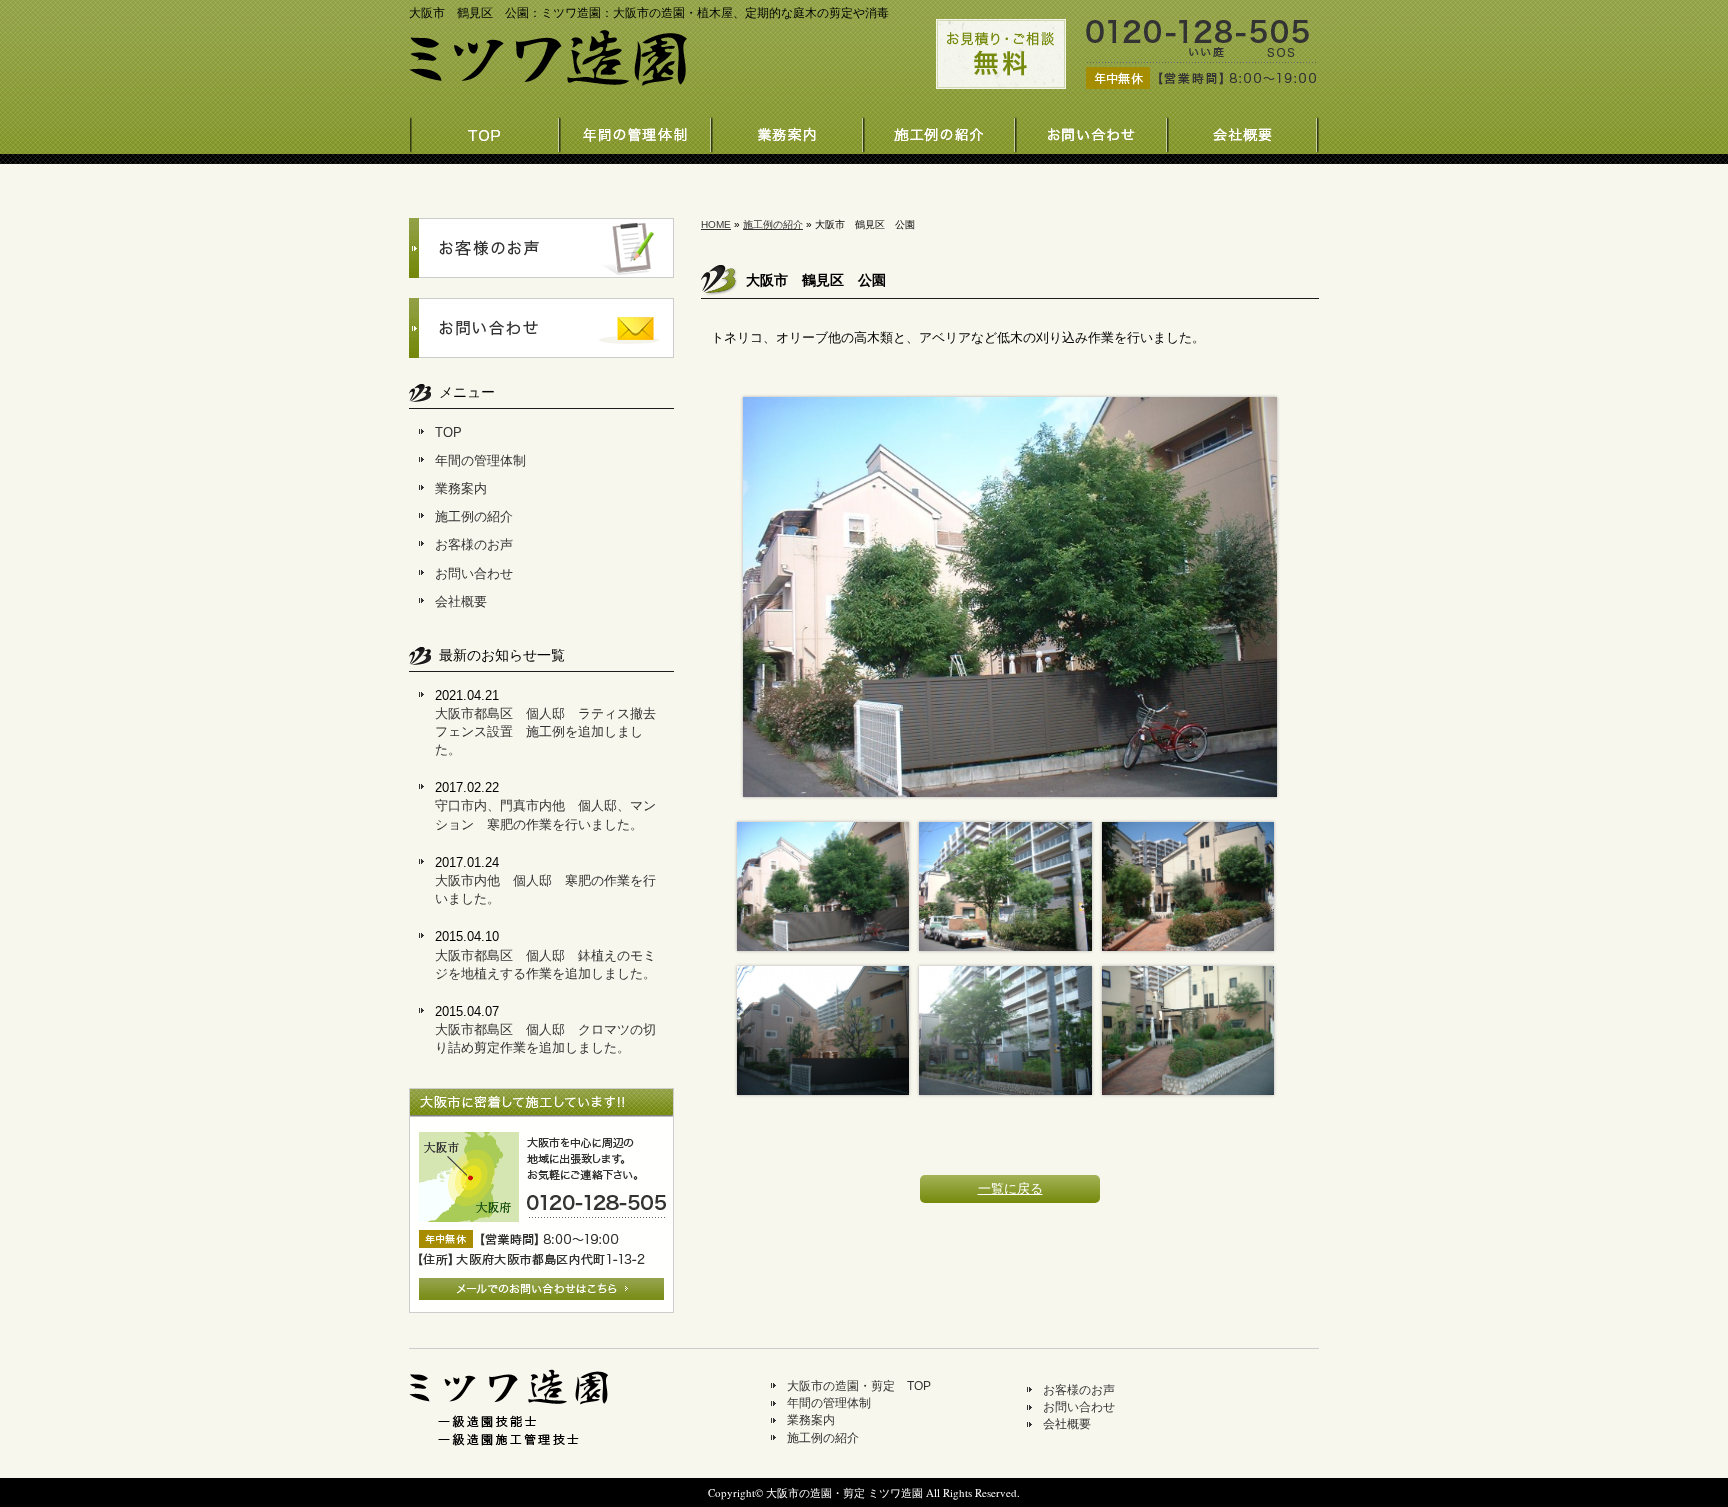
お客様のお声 (474, 544)
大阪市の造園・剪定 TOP (859, 1386)
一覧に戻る (1010, 1188)
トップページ (484, 130)
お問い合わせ (1092, 130)
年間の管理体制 (636, 130)
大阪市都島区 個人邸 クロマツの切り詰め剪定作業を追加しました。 (545, 1038)
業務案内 (788, 130)
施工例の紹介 (940, 130)
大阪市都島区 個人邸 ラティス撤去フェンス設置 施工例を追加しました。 (545, 731)
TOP (448, 432)
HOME (716, 224)
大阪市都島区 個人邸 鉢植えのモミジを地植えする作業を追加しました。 (545, 964)
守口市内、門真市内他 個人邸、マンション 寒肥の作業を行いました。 (545, 814)
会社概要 (1243, 130)
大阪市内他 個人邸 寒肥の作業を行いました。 (545, 889)
